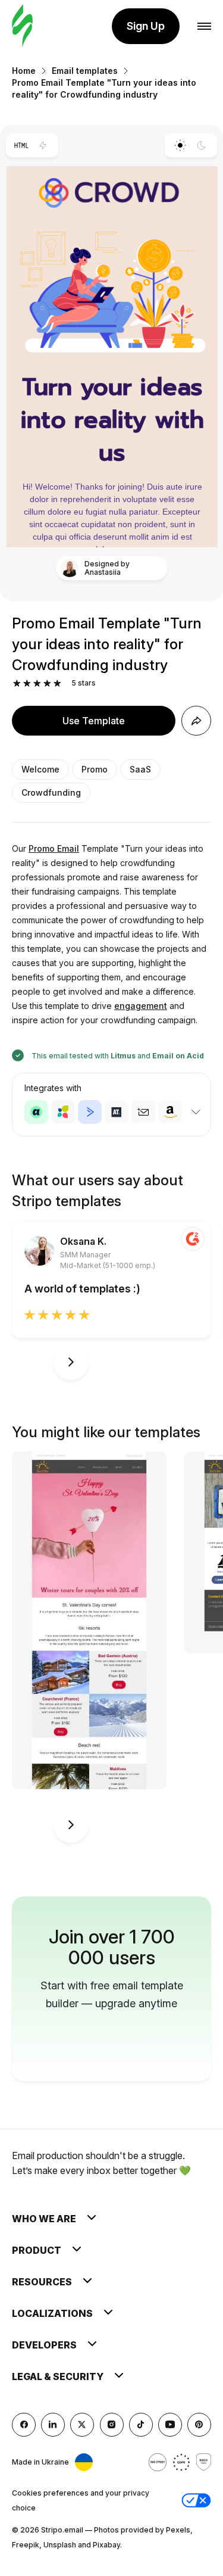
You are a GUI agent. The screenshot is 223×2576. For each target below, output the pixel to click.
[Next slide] (71, 1362)
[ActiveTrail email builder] (117, 1112)
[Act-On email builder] (63, 1112)
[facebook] (24, 2425)
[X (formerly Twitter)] (82, 2425)
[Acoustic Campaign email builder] (36, 1112)
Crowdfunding (51, 792)
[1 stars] (17, 683)
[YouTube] (170, 2425)
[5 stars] (57, 683)
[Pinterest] (199, 2425)
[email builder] (22, 27)
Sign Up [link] (146, 26)
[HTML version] (21, 145)
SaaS (140, 769)
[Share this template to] (196, 721)
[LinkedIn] (53, 2425)
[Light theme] (180, 145)
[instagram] (112, 2425)
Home (24, 71)
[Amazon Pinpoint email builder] (170, 1112)
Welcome (40, 769)
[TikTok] (141, 2425)
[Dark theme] (202, 145)
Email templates (85, 71)
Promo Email (54, 848)
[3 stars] (37, 683)
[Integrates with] (196, 1112)
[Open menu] (204, 27)
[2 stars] (27, 683)
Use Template (94, 721)
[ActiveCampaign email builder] (90, 1112)
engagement (141, 1006)
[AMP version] (43, 145)
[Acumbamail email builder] (143, 1112)
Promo (95, 769)
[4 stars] (47, 683)
